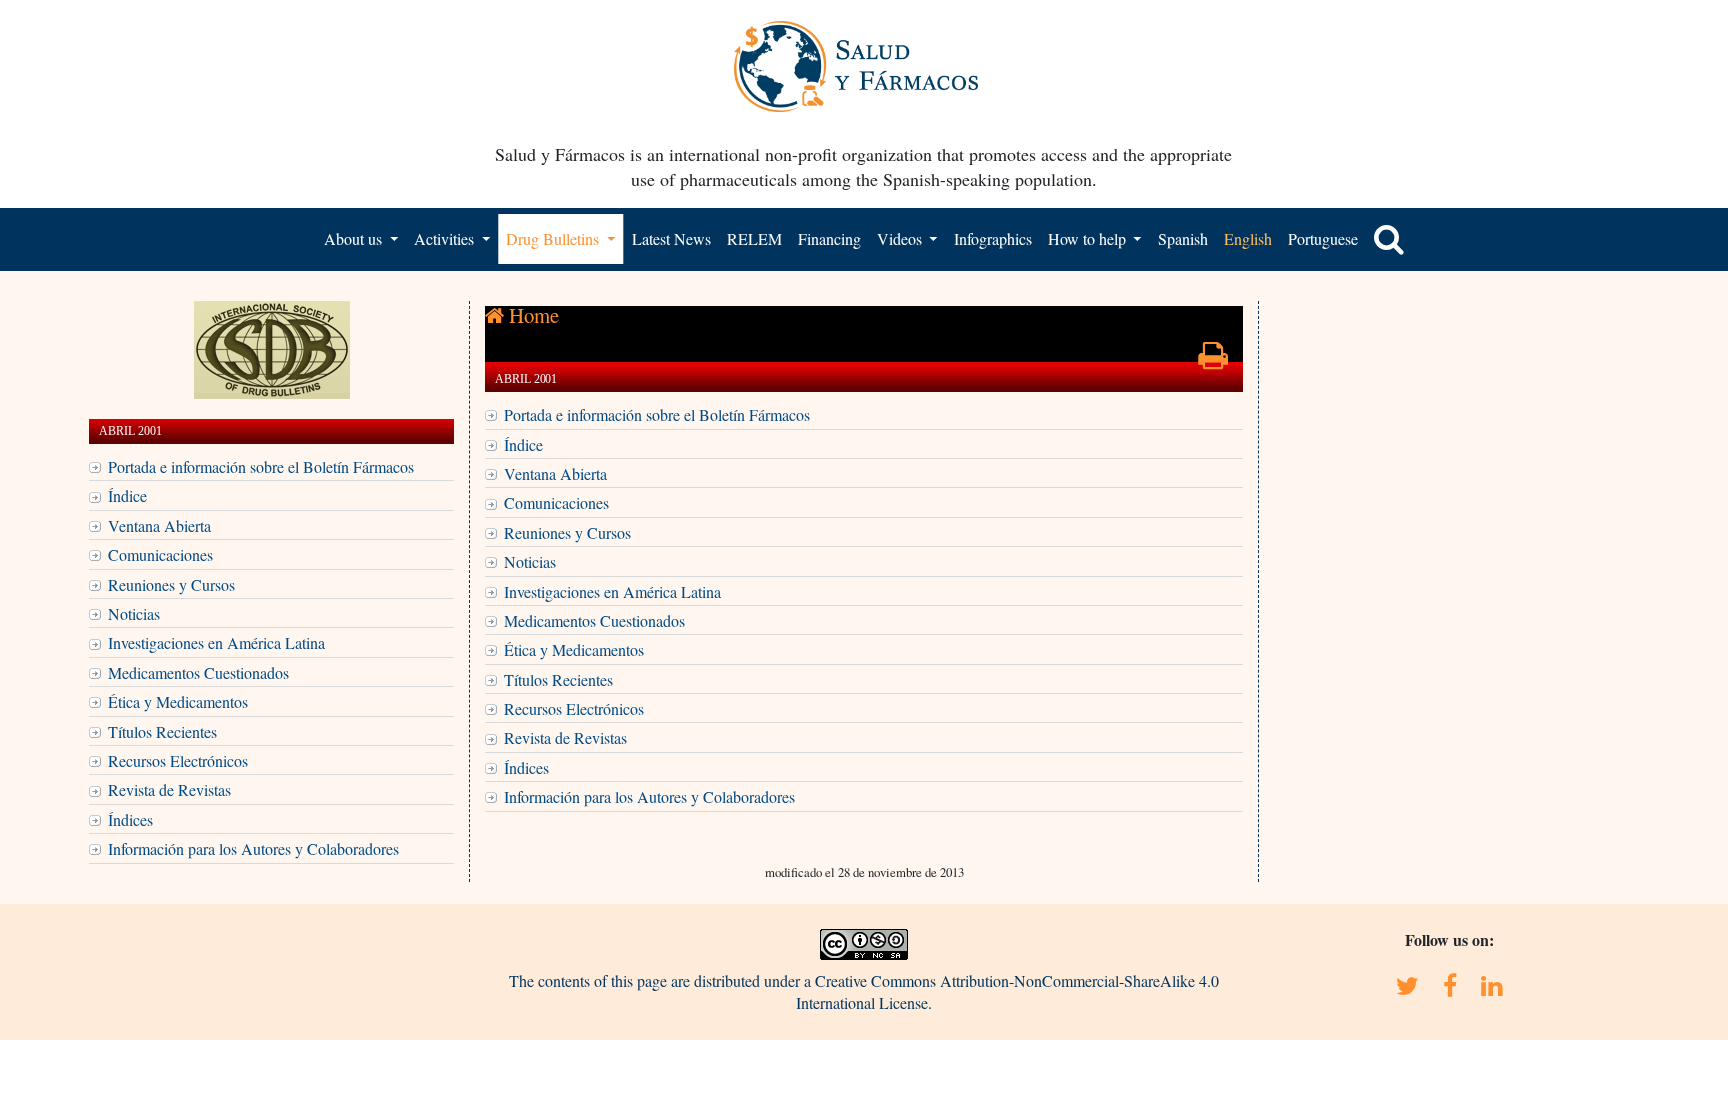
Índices (130, 819)
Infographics (993, 238)
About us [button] (355, 238)
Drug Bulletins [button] (554, 238)
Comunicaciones (160, 554)
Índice (127, 495)
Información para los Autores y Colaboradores (253, 848)
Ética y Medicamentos (178, 701)
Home (531, 315)
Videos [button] (901, 238)
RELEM (754, 238)
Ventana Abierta (159, 525)
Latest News (671, 238)
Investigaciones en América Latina (216, 642)
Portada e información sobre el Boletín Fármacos (261, 466)
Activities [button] (446, 238)
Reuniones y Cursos (171, 584)
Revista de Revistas (169, 789)
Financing (829, 238)
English (1248, 238)
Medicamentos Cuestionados (198, 672)
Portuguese (1323, 238)
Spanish (1183, 238)
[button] (1389, 239)
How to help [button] (1089, 238)
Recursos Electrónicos (178, 760)
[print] (1213, 360)
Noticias (134, 613)
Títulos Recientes (162, 731)
